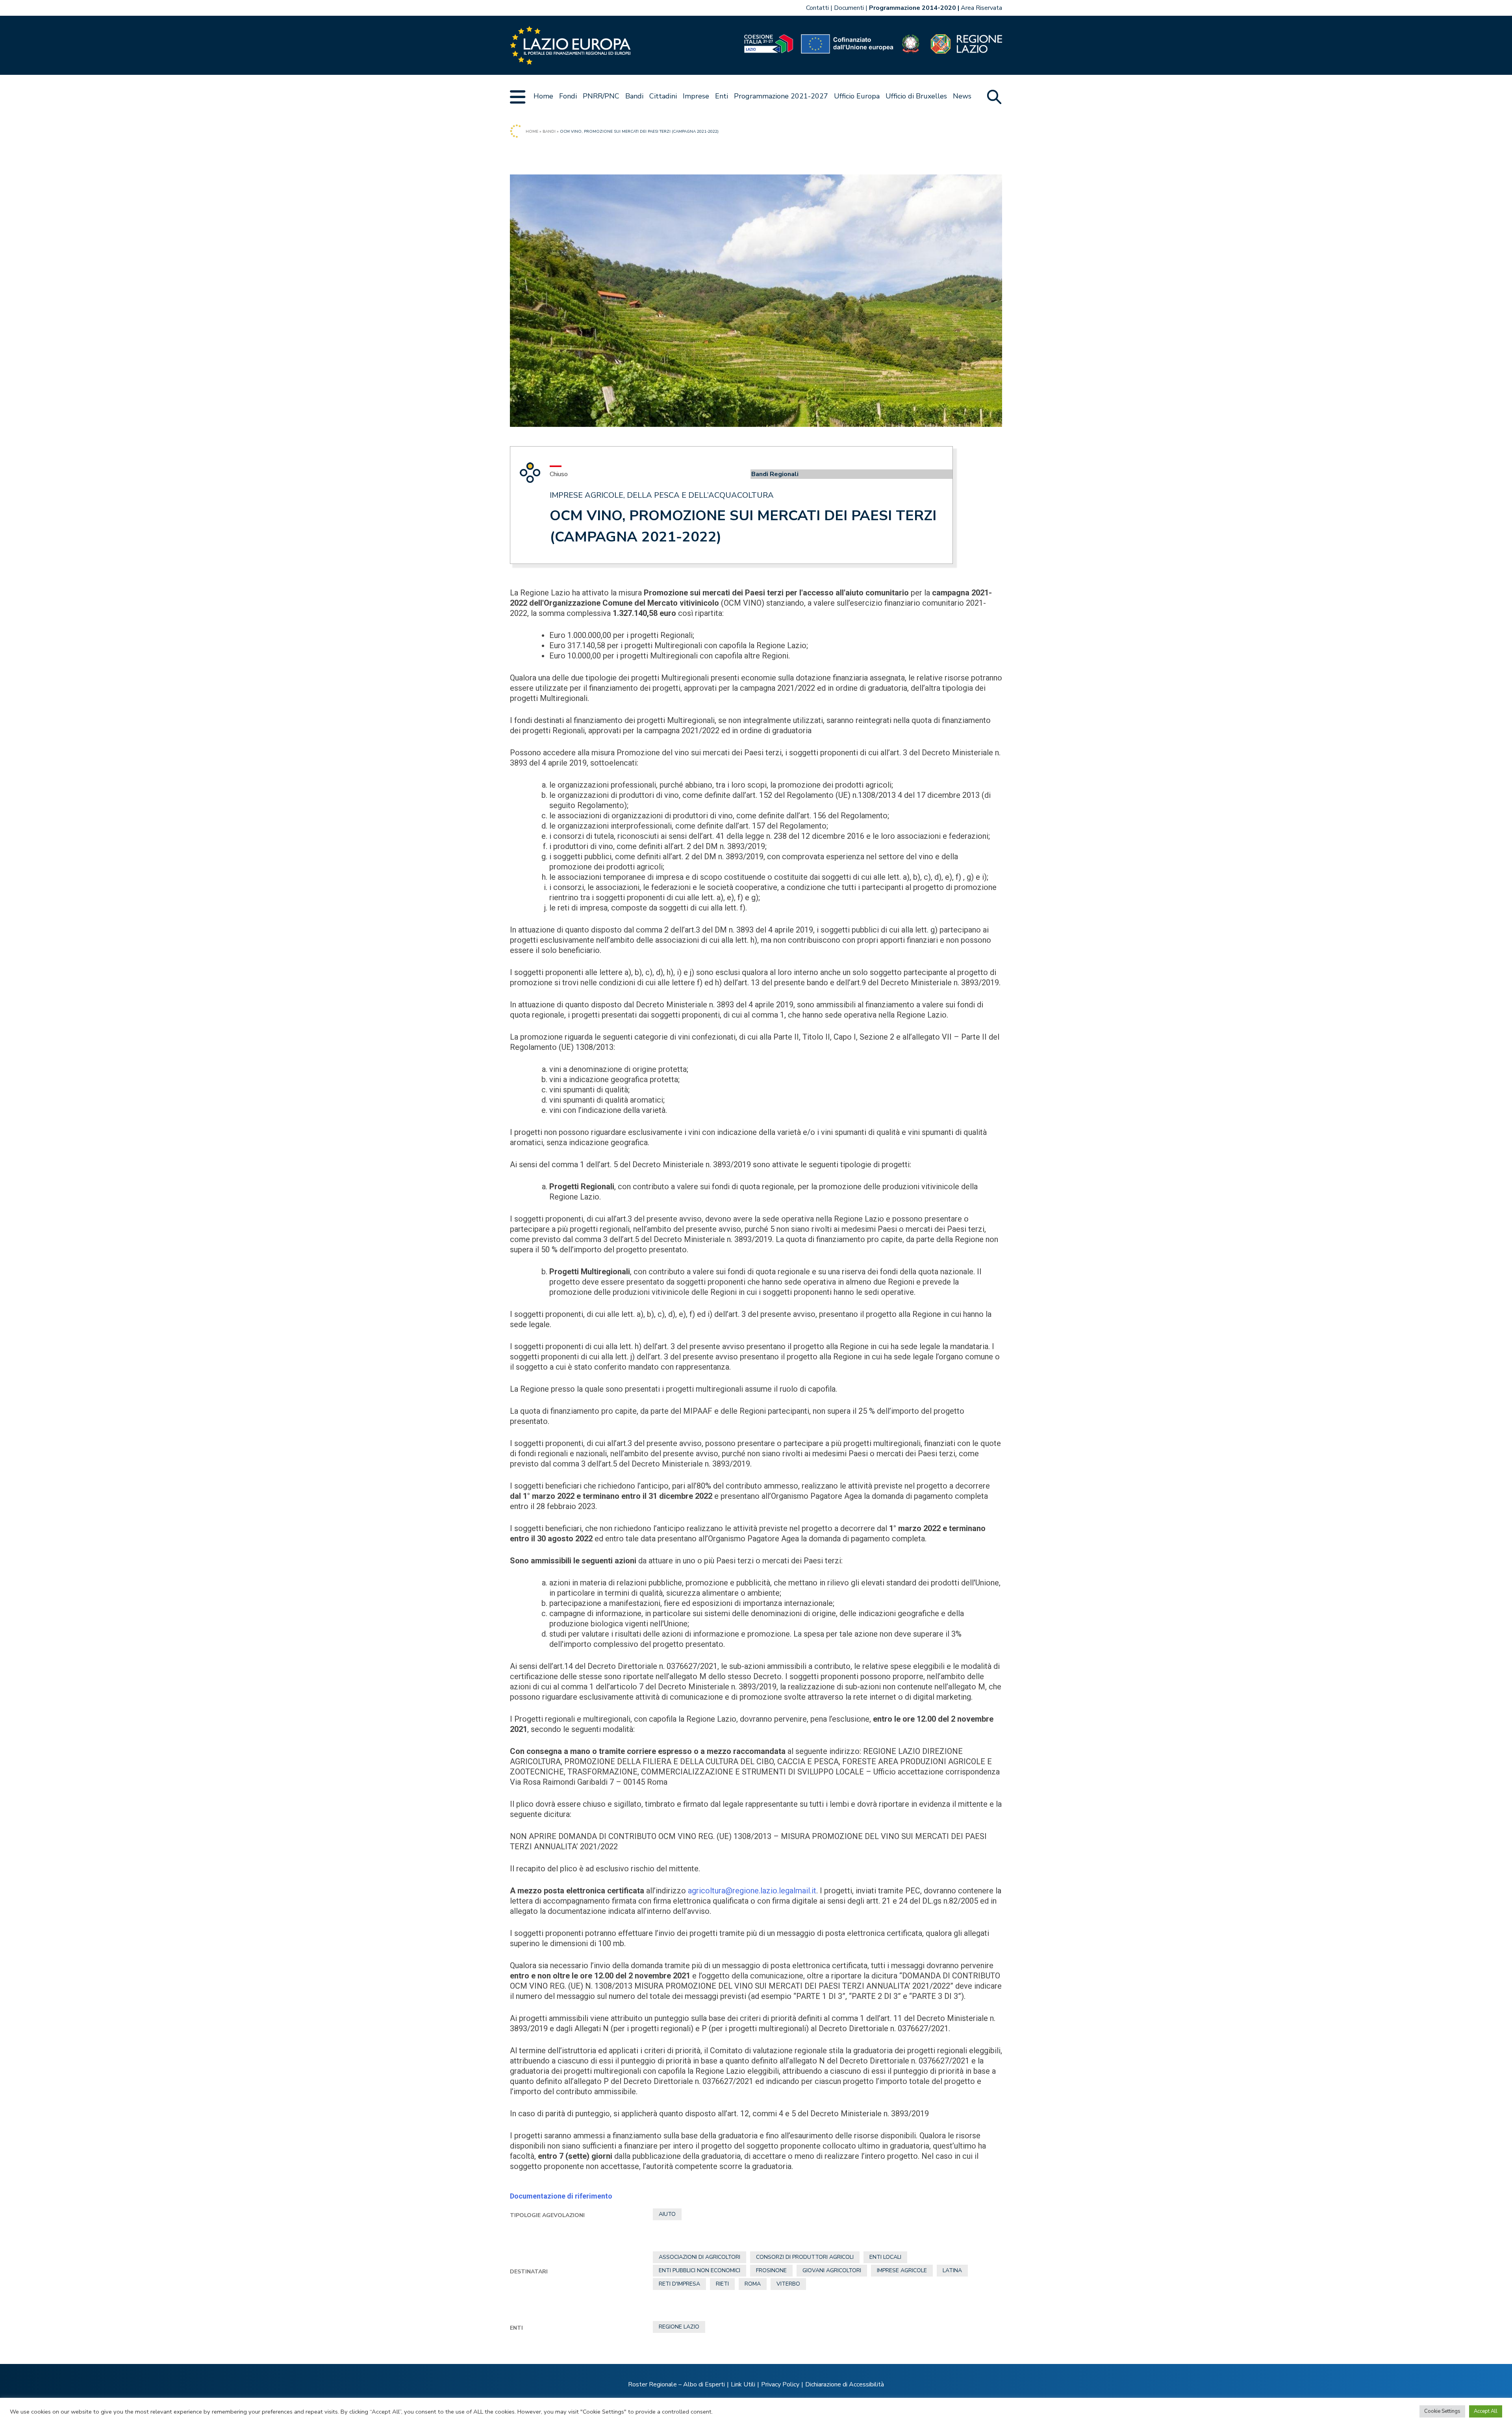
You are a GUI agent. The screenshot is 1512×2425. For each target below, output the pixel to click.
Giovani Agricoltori (832, 2270)
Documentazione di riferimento (561, 2196)
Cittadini (663, 96)
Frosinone (771, 2270)
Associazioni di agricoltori (699, 2257)
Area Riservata (981, 8)
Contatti (817, 8)
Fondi (568, 96)
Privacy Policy (780, 2384)
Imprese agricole (902, 2270)
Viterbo (788, 2284)
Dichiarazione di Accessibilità (845, 2384)
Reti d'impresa (679, 2284)
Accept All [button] (1486, 2411)
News (962, 96)
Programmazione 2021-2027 (781, 96)
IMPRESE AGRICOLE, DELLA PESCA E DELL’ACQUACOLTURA (662, 495)
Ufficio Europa (857, 96)
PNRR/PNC (601, 96)
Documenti (849, 8)
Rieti (722, 2284)
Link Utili (743, 2384)
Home (543, 96)
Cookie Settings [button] (1442, 2411)
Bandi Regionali (775, 474)
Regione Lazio (679, 2327)
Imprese (696, 96)
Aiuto (667, 2214)
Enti (722, 96)
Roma (753, 2284)
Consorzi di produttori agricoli (805, 2257)
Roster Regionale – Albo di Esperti (676, 2384)
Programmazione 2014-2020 (913, 8)
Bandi (634, 96)
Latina (952, 2270)
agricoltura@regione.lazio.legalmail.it (752, 1891)
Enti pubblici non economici (699, 2270)
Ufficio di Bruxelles (916, 96)
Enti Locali (885, 2257)
